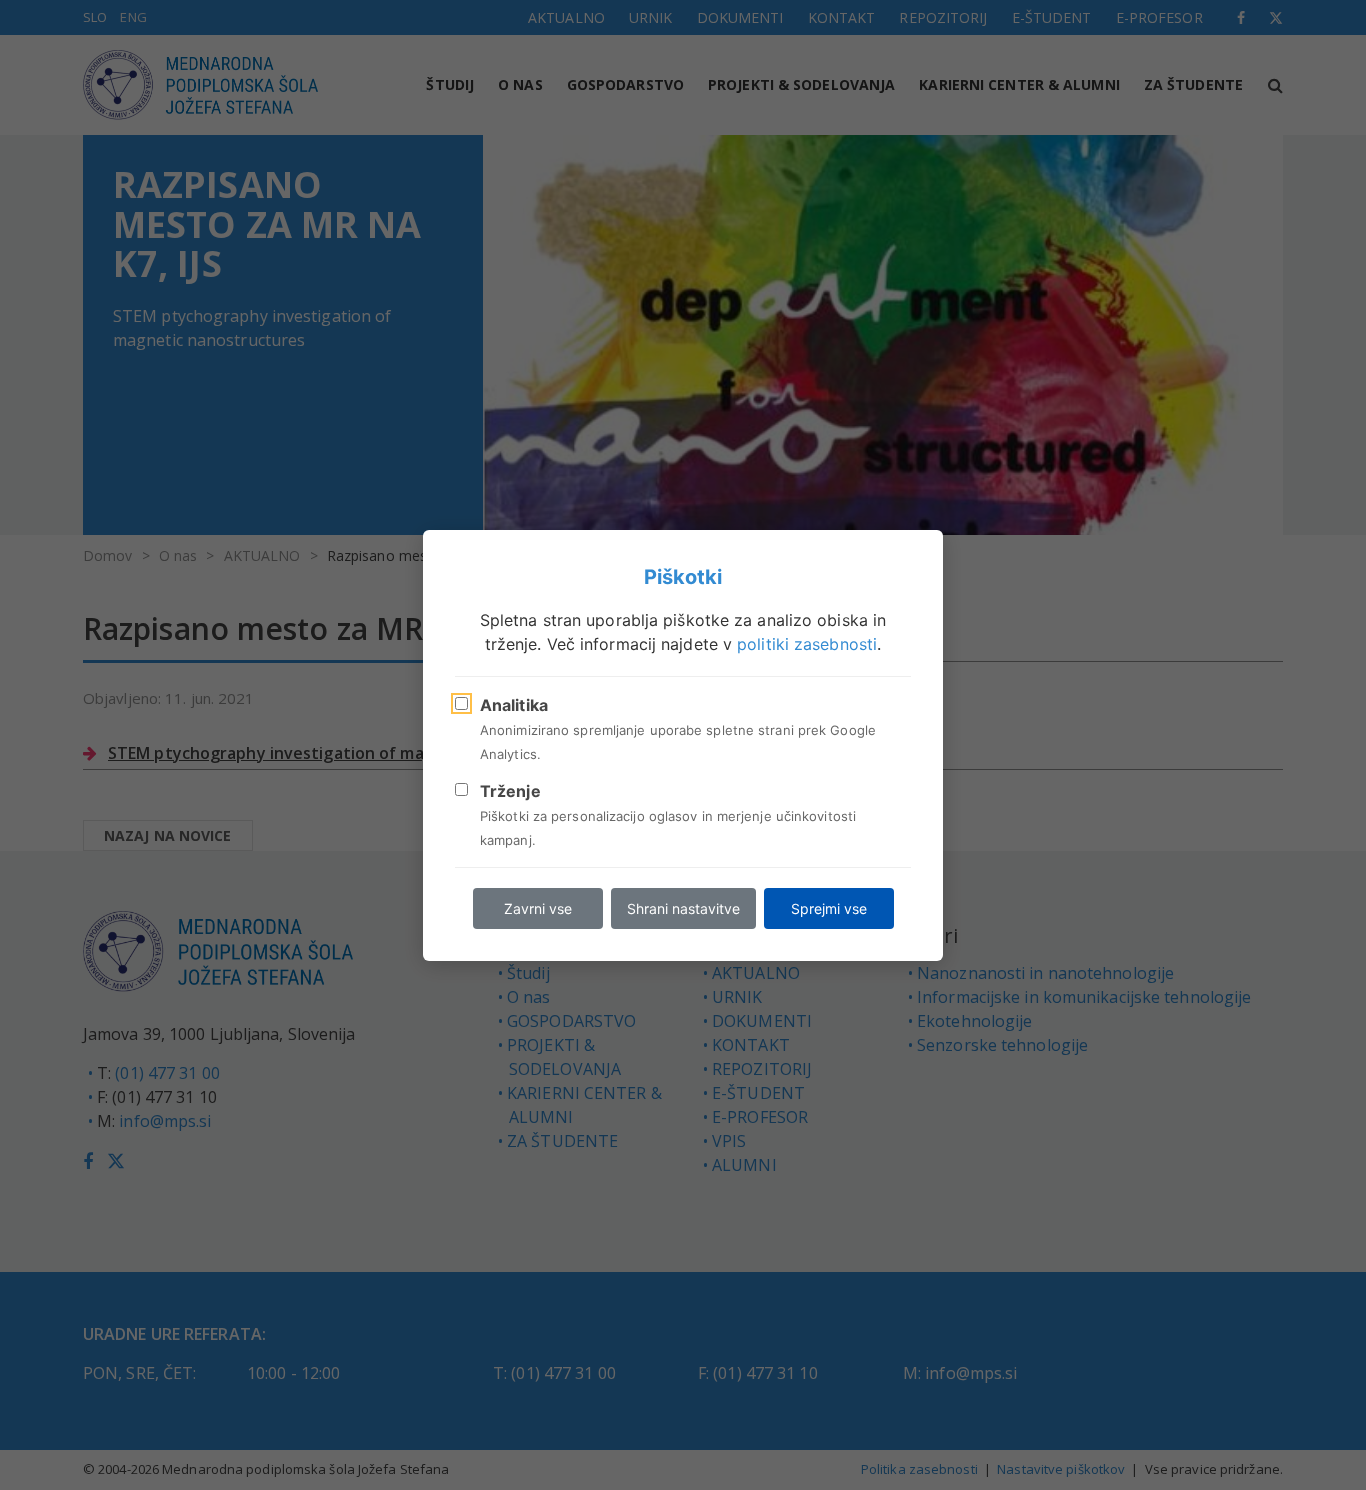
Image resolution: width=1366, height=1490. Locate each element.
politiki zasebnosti (807, 644)
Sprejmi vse (829, 908)
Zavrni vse (538, 908)
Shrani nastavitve (683, 908)
